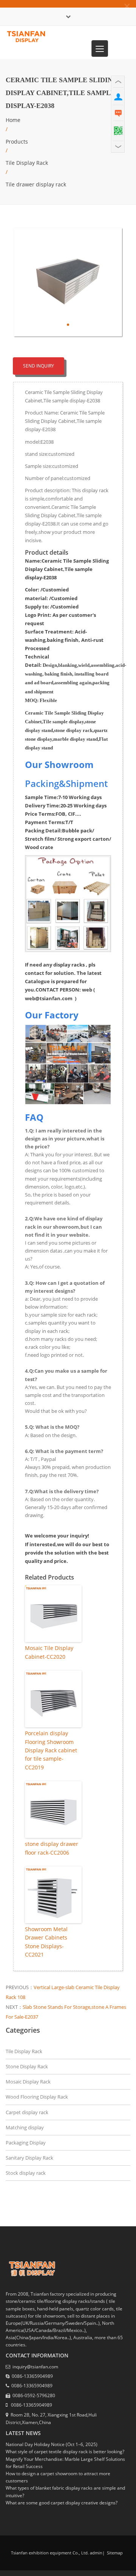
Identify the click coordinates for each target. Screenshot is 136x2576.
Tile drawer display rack (36, 184)
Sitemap (114, 2553)
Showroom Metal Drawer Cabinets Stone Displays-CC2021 (46, 1942)
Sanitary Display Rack (29, 2158)
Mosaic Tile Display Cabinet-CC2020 (49, 1652)
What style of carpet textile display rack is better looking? (65, 2452)
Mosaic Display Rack (28, 2082)
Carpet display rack (27, 2112)
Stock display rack (26, 2173)
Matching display (25, 2127)
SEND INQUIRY (39, 366)
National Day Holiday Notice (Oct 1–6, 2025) (52, 2444)
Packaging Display (26, 2143)
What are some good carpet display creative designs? (62, 2503)
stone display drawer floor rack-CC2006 (52, 1848)
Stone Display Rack (27, 2066)
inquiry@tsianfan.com (35, 2367)
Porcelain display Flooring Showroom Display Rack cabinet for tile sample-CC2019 (51, 1750)
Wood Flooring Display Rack (37, 2097)
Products (17, 142)
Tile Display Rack (27, 163)
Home (13, 120)
